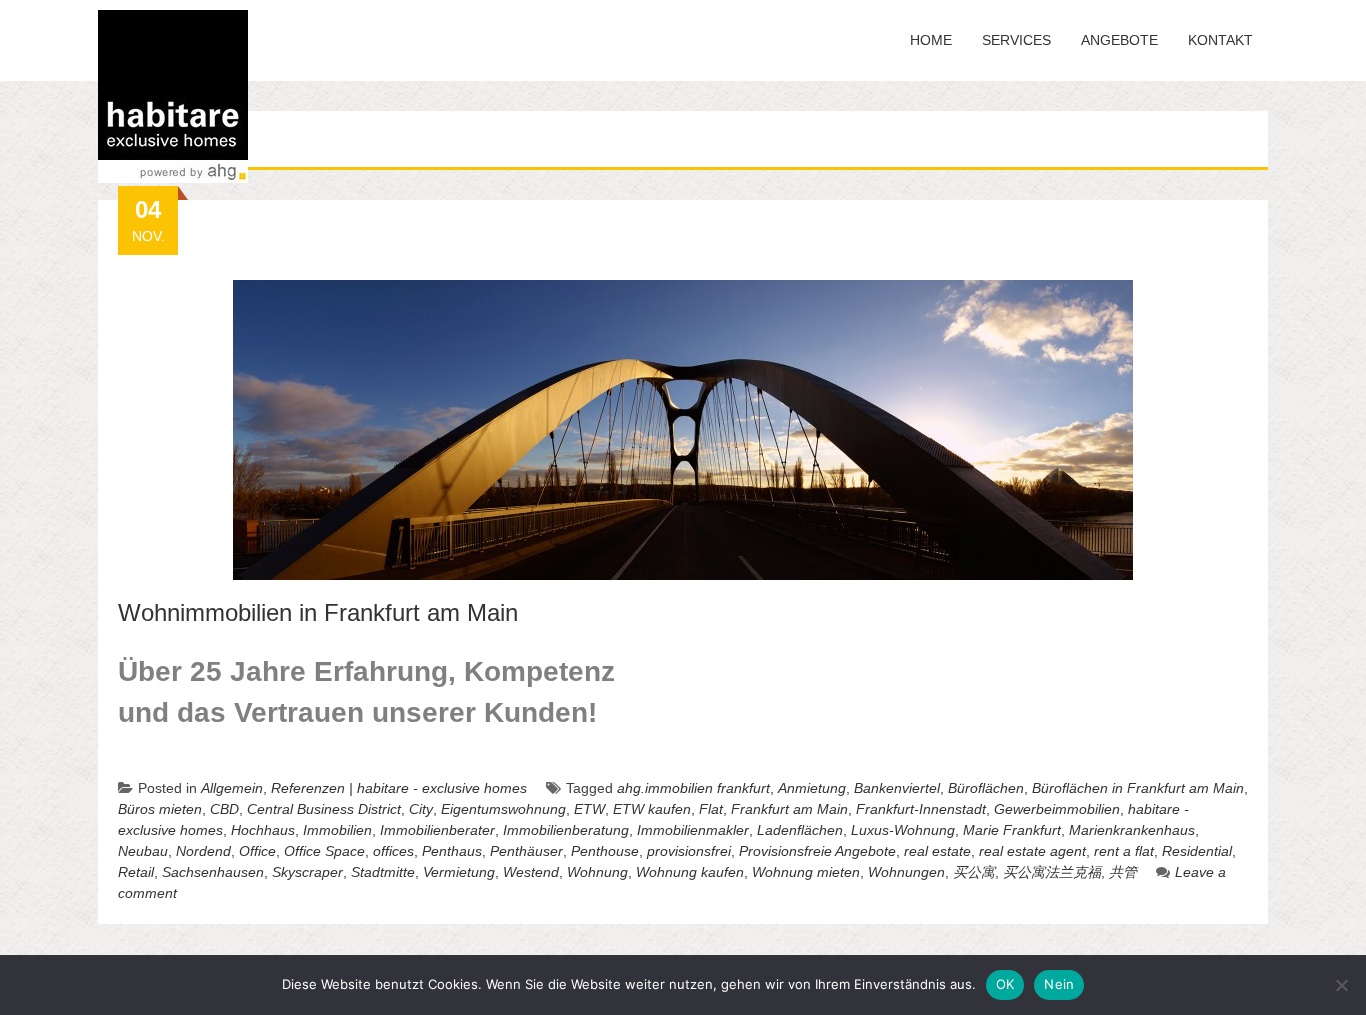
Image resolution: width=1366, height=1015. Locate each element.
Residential (1197, 851)
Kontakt (1220, 40)
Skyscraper (307, 872)
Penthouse (605, 851)
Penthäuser (526, 851)
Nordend (203, 851)
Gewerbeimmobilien (1057, 809)
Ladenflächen (800, 830)
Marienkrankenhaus (1132, 830)
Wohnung (597, 872)
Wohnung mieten (806, 872)
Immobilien (337, 830)
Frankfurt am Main (789, 809)
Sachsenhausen (213, 872)
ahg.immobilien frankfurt (693, 788)
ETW (589, 809)
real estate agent (1032, 851)
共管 (1123, 872)
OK (1005, 984)
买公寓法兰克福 (1052, 872)
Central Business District (324, 809)
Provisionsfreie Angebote (817, 851)
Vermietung (459, 872)
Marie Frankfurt (1012, 830)
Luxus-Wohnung (903, 830)
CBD (224, 809)
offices (393, 851)
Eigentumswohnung (503, 809)
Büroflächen (986, 788)
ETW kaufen (652, 809)
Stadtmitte (383, 872)
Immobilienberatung (566, 830)
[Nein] (1341, 985)
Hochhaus (263, 830)
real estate (937, 851)
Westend (531, 872)
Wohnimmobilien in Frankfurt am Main (318, 612)
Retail (136, 872)
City (421, 809)
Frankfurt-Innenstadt (921, 809)
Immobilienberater (437, 830)
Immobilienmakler (693, 830)
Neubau (143, 851)
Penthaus (452, 851)
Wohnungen (906, 872)
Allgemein (232, 788)
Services (1016, 40)
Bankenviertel (897, 788)
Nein (1059, 984)
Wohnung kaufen (690, 872)
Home (931, 40)
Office (257, 851)
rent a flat (1124, 851)
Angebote (1119, 40)
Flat (711, 809)
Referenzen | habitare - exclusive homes (399, 788)
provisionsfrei (689, 851)
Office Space (324, 851)
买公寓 (974, 872)
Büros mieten (160, 809)
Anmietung (812, 788)
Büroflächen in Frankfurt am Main (1138, 788)
